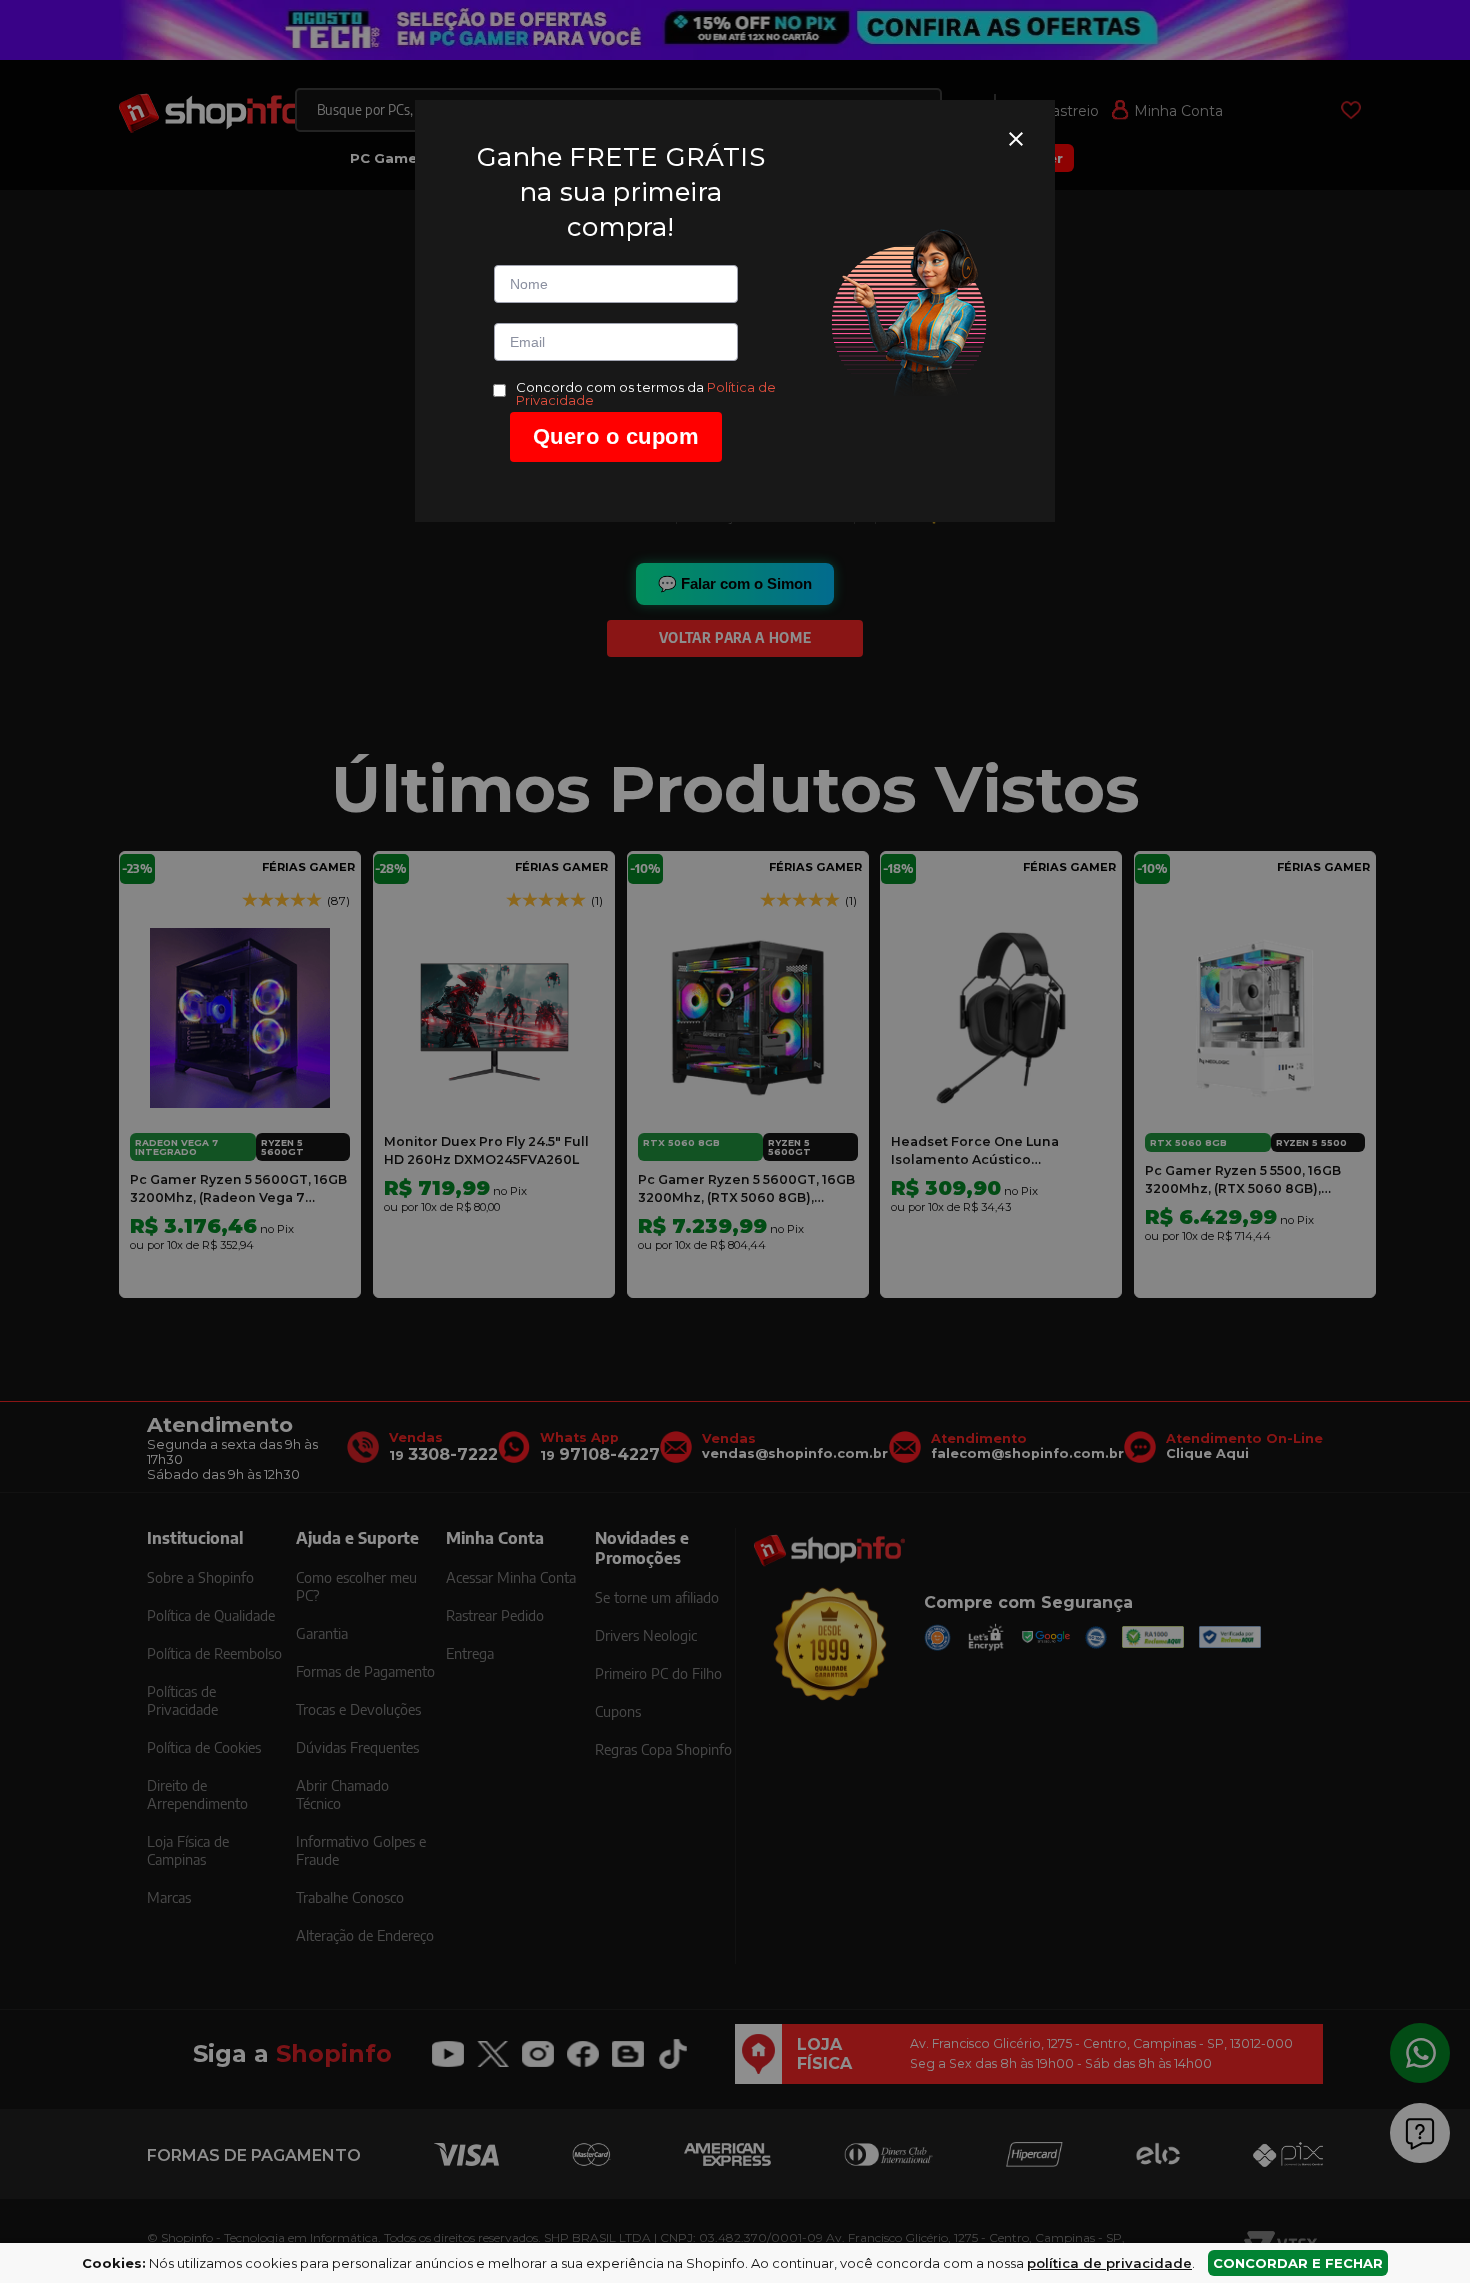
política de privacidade (1109, 2263)
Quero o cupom (616, 436)
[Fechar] (1016, 139)
